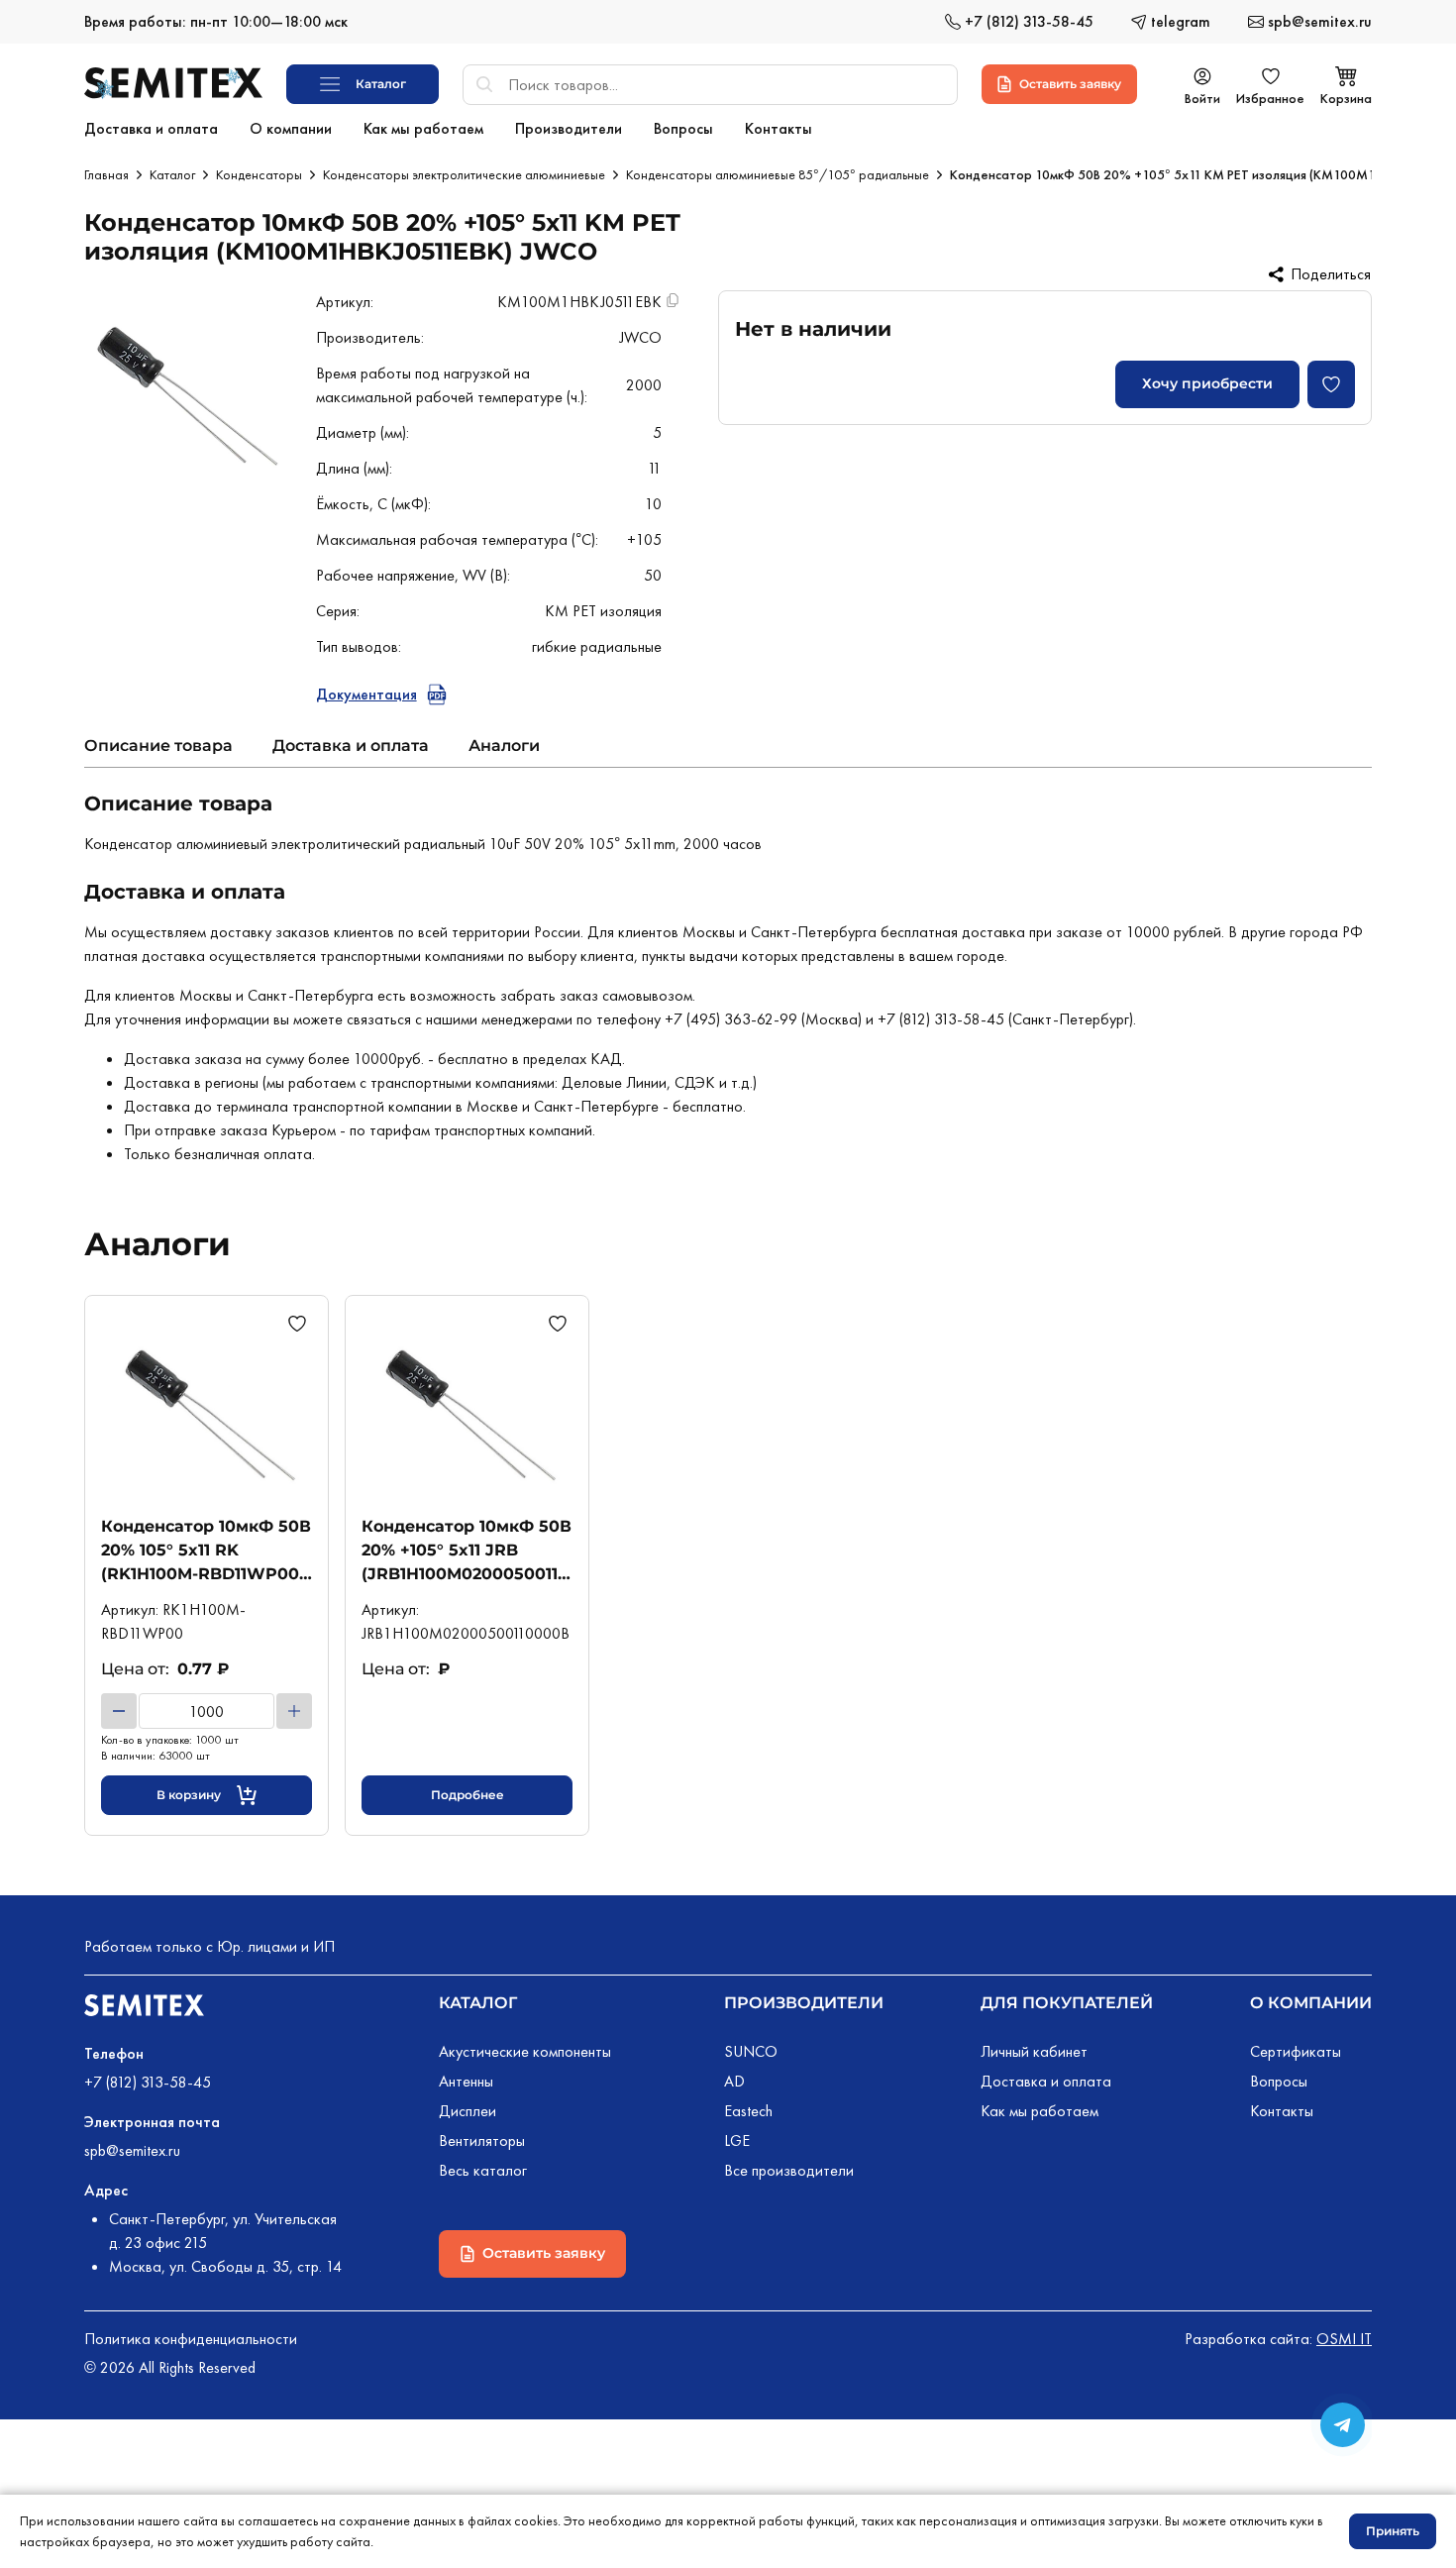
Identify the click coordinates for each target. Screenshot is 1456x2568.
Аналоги (504, 746)
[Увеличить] (294, 1711)
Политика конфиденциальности (191, 2339)
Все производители (789, 2170)
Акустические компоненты (525, 2051)
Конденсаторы (259, 174)
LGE (737, 2140)
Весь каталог (483, 2170)
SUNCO (751, 2051)
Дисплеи (468, 2111)
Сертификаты (1296, 2051)
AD (734, 2081)
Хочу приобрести (1207, 383)
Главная (106, 174)
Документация (366, 694)
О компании (1311, 2003)
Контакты (1282, 2111)
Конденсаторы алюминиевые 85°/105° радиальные (778, 174)
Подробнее (468, 1795)
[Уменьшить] (119, 1711)
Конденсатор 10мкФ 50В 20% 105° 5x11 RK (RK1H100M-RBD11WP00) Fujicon (206, 1551)
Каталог (172, 174)
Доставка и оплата (351, 746)
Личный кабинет (1034, 2051)
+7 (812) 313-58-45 (148, 2082)
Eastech (748, 2111)
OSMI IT (1344, 2339)
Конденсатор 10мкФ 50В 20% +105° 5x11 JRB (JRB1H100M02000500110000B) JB (467, 1551)
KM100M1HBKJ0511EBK (579, 302)
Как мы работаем (1040, 2111)
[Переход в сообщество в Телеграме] (1343, 2425)
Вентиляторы (482, 2140)
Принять (1393, 2531)
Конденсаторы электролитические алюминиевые (464, 174)
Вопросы (1279, 2081)
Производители (804, 2003)
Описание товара (158, 746)
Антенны (466, 2081)
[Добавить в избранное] (1331, 384)
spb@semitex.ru (132, 2150)
